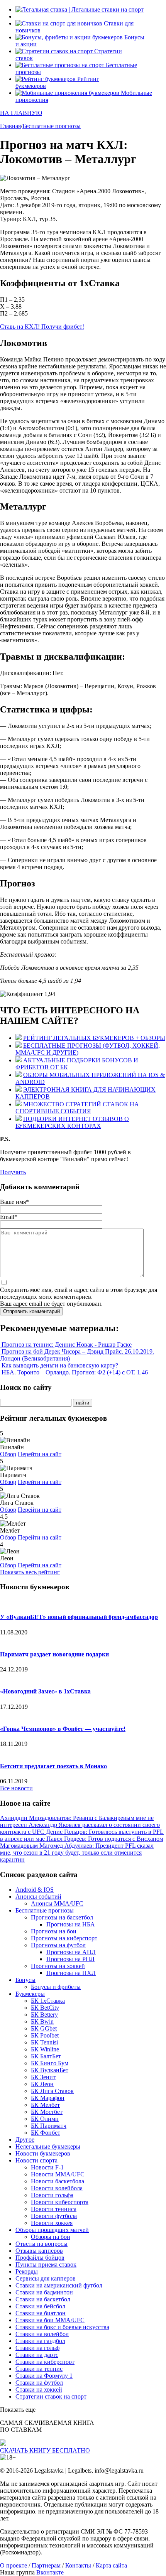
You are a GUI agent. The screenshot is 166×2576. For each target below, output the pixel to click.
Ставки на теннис (39, 2369)
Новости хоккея (52, 2223)
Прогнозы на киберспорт (64, 1938)
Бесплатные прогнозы (45, 1910)
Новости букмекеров (43, 2153)
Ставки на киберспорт (45, 2362)
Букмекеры (30, 1994)
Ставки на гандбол (40, 2341)
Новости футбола (54, 2216)
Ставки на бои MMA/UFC (50, 2320)
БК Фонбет (46, 2133)
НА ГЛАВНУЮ (21, 113)
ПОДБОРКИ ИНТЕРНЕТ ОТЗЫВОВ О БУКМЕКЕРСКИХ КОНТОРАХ (72, 1122)
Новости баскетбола (58, 2181)
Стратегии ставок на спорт (51, 2396)
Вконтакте (50, 2572)
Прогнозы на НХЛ (71, 1973)
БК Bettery (44, 2015)
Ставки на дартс (37, 2355)
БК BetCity (45, 2008)
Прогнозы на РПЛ (70, 1959)
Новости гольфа (52, 2195)
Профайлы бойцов (40, 2258)
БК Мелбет (45, 2105)
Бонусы (25, 1980)
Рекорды (27, 2271)
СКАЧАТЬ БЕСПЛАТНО (45, 2450)
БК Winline (45, 2049)
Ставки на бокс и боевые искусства (62, 2327)
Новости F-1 (47, 2167)
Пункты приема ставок (46, 2265)
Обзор (8, 1454)
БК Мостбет (47, 2112)
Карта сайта (111, 2565)
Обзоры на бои (51, 2237)
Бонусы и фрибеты (56, 1987)
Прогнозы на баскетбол (62, 1917)
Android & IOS (35, 1890)
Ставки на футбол (39, 2383)
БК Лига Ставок (52, 2091)
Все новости (16, 1788)
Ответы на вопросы (41, 2244)
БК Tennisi (44, 2042)
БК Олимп (45, 2119)
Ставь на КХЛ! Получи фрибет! (42, 327)
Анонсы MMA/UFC (57, 1903)
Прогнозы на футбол (58, 1945)
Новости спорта (36, 2160)
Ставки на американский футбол (59, 2285)
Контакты (78, 2565)
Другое (25, 2140)
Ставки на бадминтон (44, 2292)
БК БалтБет (46, 2056)
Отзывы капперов (39, 2251)
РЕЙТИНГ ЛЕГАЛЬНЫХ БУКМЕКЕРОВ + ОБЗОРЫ (94, 1038)
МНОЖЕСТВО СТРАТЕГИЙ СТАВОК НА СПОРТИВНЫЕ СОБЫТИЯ (77, 1108)
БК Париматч (49, 2126)
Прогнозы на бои (54, 1931)
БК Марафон (48, 2098)
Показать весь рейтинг (30, 1572)
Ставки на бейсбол (40, 2306)
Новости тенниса (54, 2209)
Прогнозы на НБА (71, 1924)
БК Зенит (43, 2077)
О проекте (14, 2565)
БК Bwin (42, 2021)
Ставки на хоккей (39, 2389)
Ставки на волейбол (42, 2334)
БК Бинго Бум (50, 2063)
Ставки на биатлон (41, 2313)
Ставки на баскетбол (43, 2299)
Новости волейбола (57, 2188)
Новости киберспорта (60, 2202)
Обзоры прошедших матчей (52, 2230)
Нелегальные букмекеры (48, 2146)
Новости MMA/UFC (58, 2174)
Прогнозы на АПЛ (71, 1952)
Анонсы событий (38, 1897)
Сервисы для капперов (46, 2278)
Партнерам (46, 2565)
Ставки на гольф (37, 2348)
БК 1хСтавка (48, 2001)
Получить (13, 1172)
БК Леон (42, 2084)
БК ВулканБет (50, 2070)
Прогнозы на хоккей (58, 1966)
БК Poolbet (45, 2035)
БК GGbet (44, 2028)
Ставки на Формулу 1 (44, 2376)
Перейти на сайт (40, 1454)
